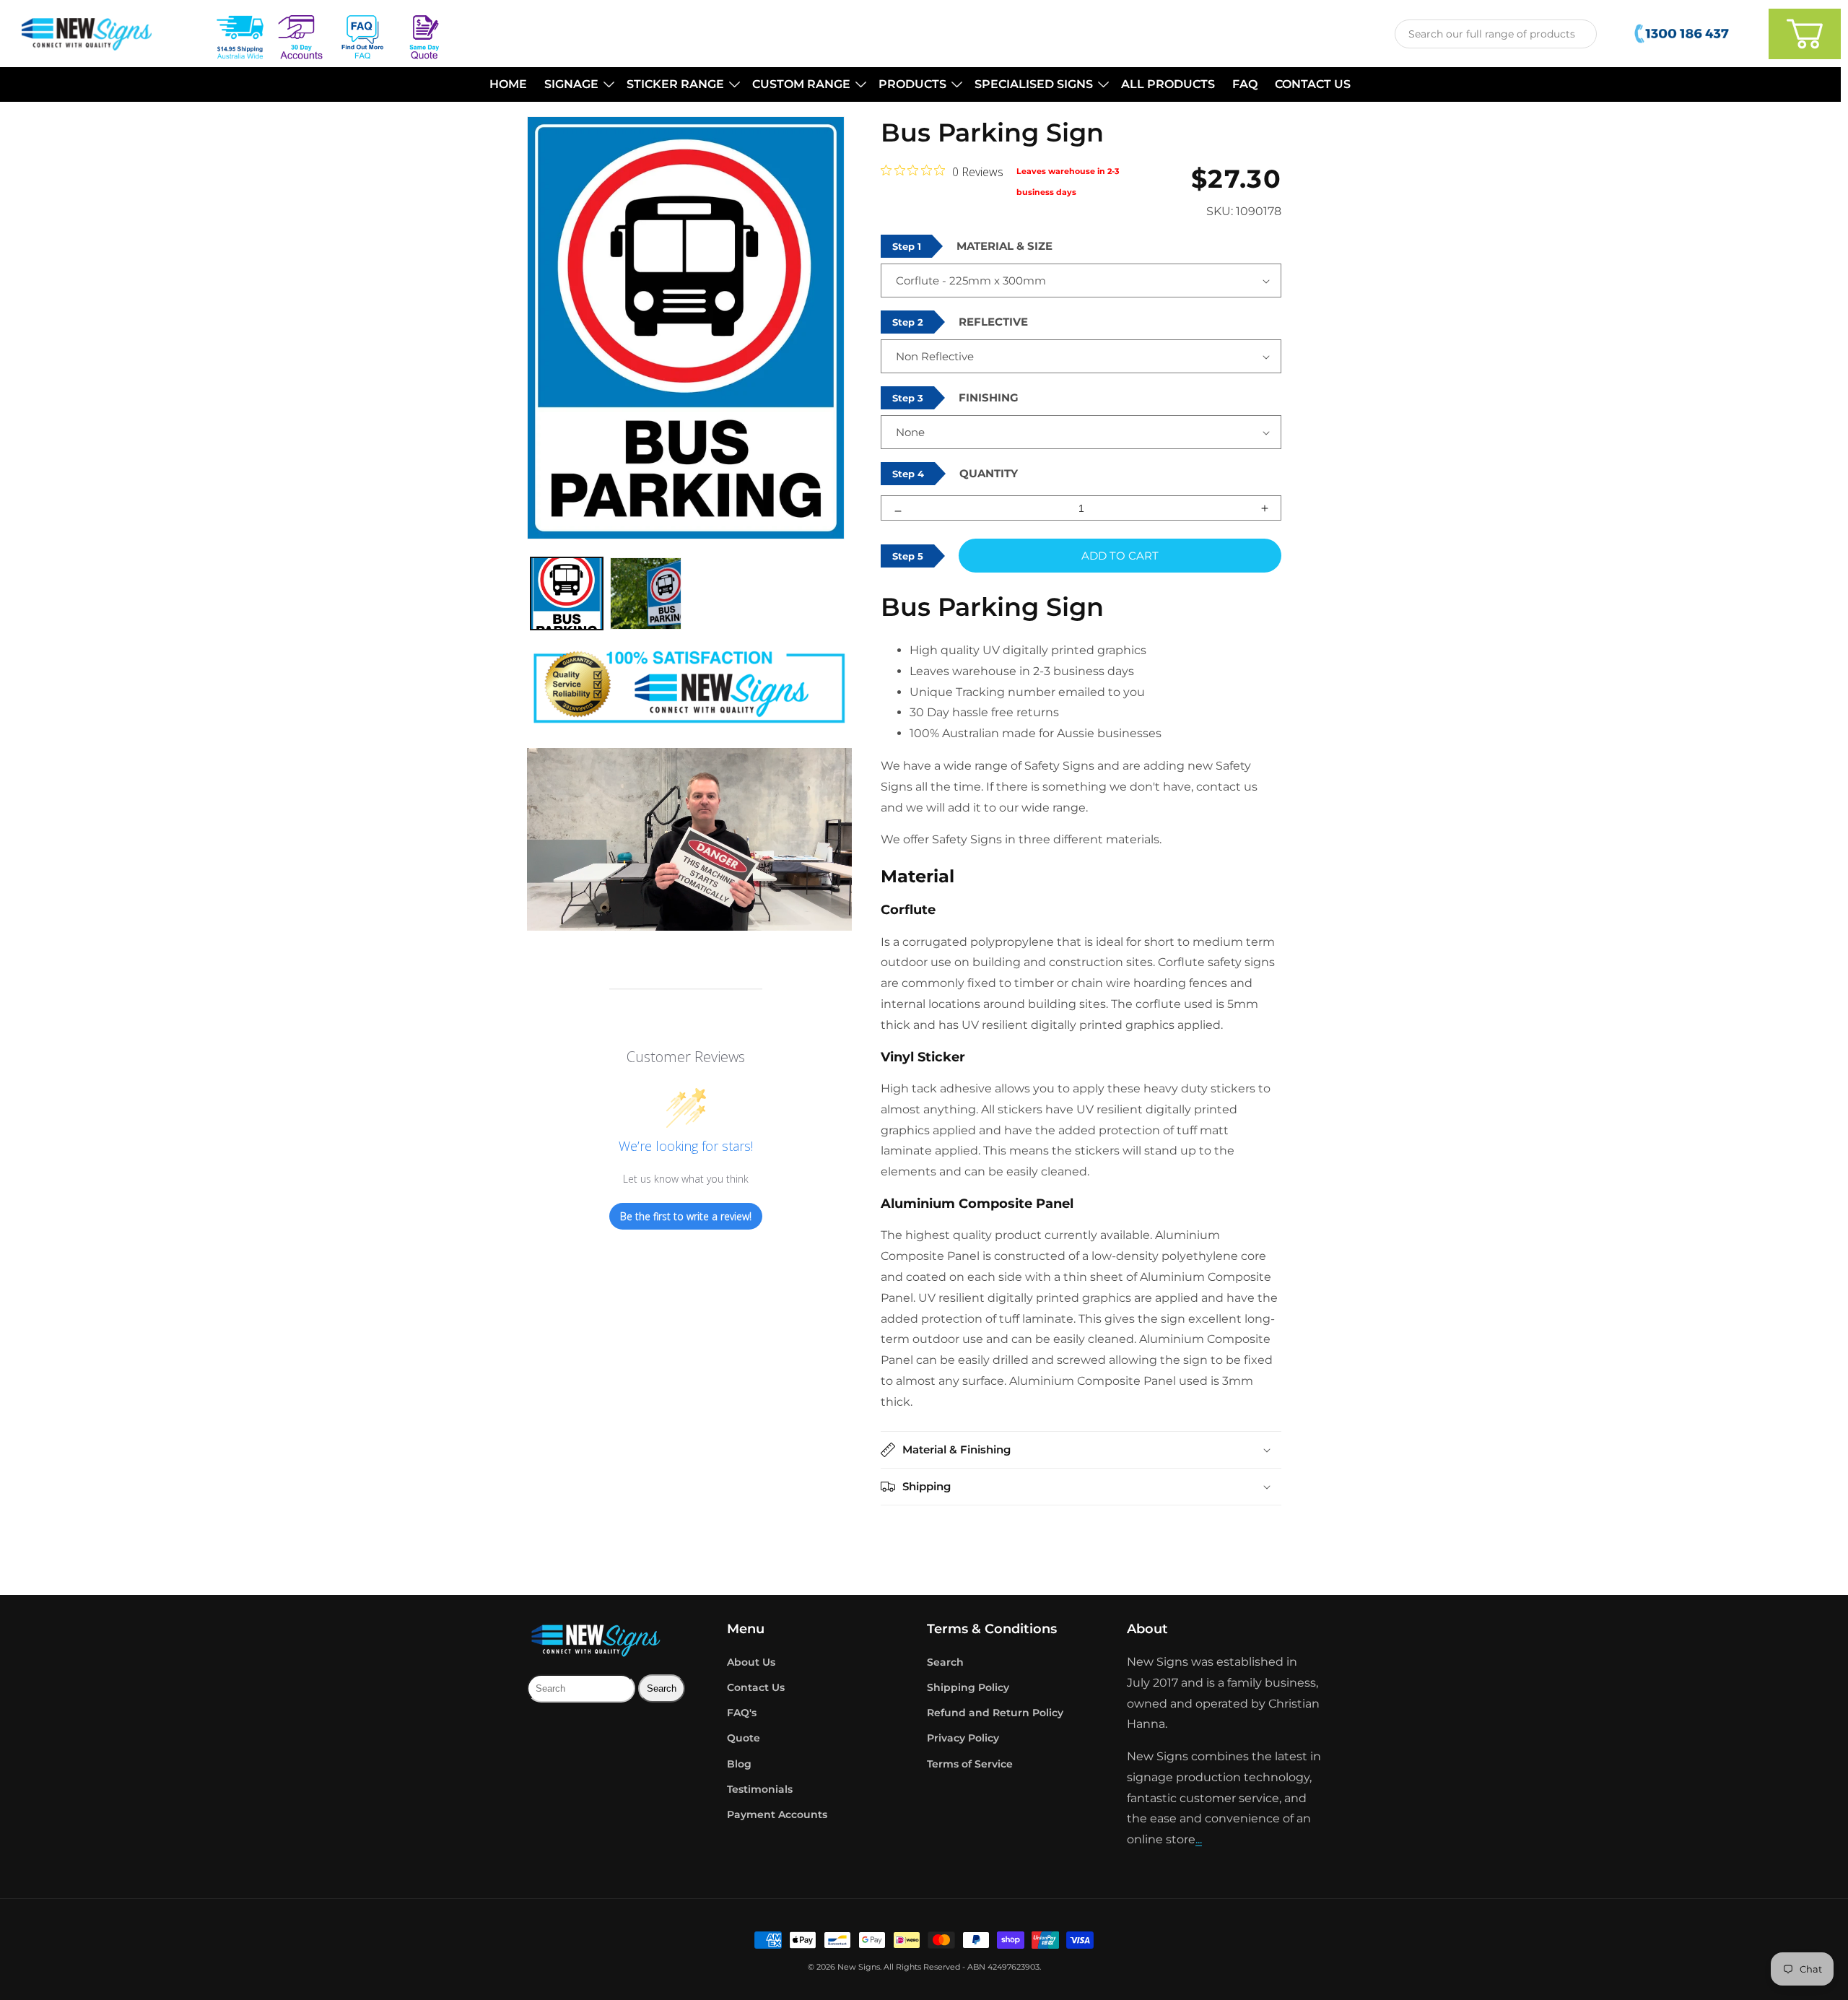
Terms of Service (970, 1764)
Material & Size (1004, 246)
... (1199, 1839)
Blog (739, 1764)
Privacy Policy (963, 1738)
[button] (577, 85)
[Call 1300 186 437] (1683, 34)
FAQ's (742, 1713)
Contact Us (756, 1687)
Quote (744, 1738)
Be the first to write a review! (686, 1216)
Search (945, 1662)
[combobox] (1496, 34)
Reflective (993, 322)
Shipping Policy (968, 1687)
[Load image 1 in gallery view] (567, 594)
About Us (751, 1662)
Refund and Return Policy (995, 1713)
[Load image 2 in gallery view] (646, 594)
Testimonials (760, 1789)
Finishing (989, 397)
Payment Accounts (777, 1814)
